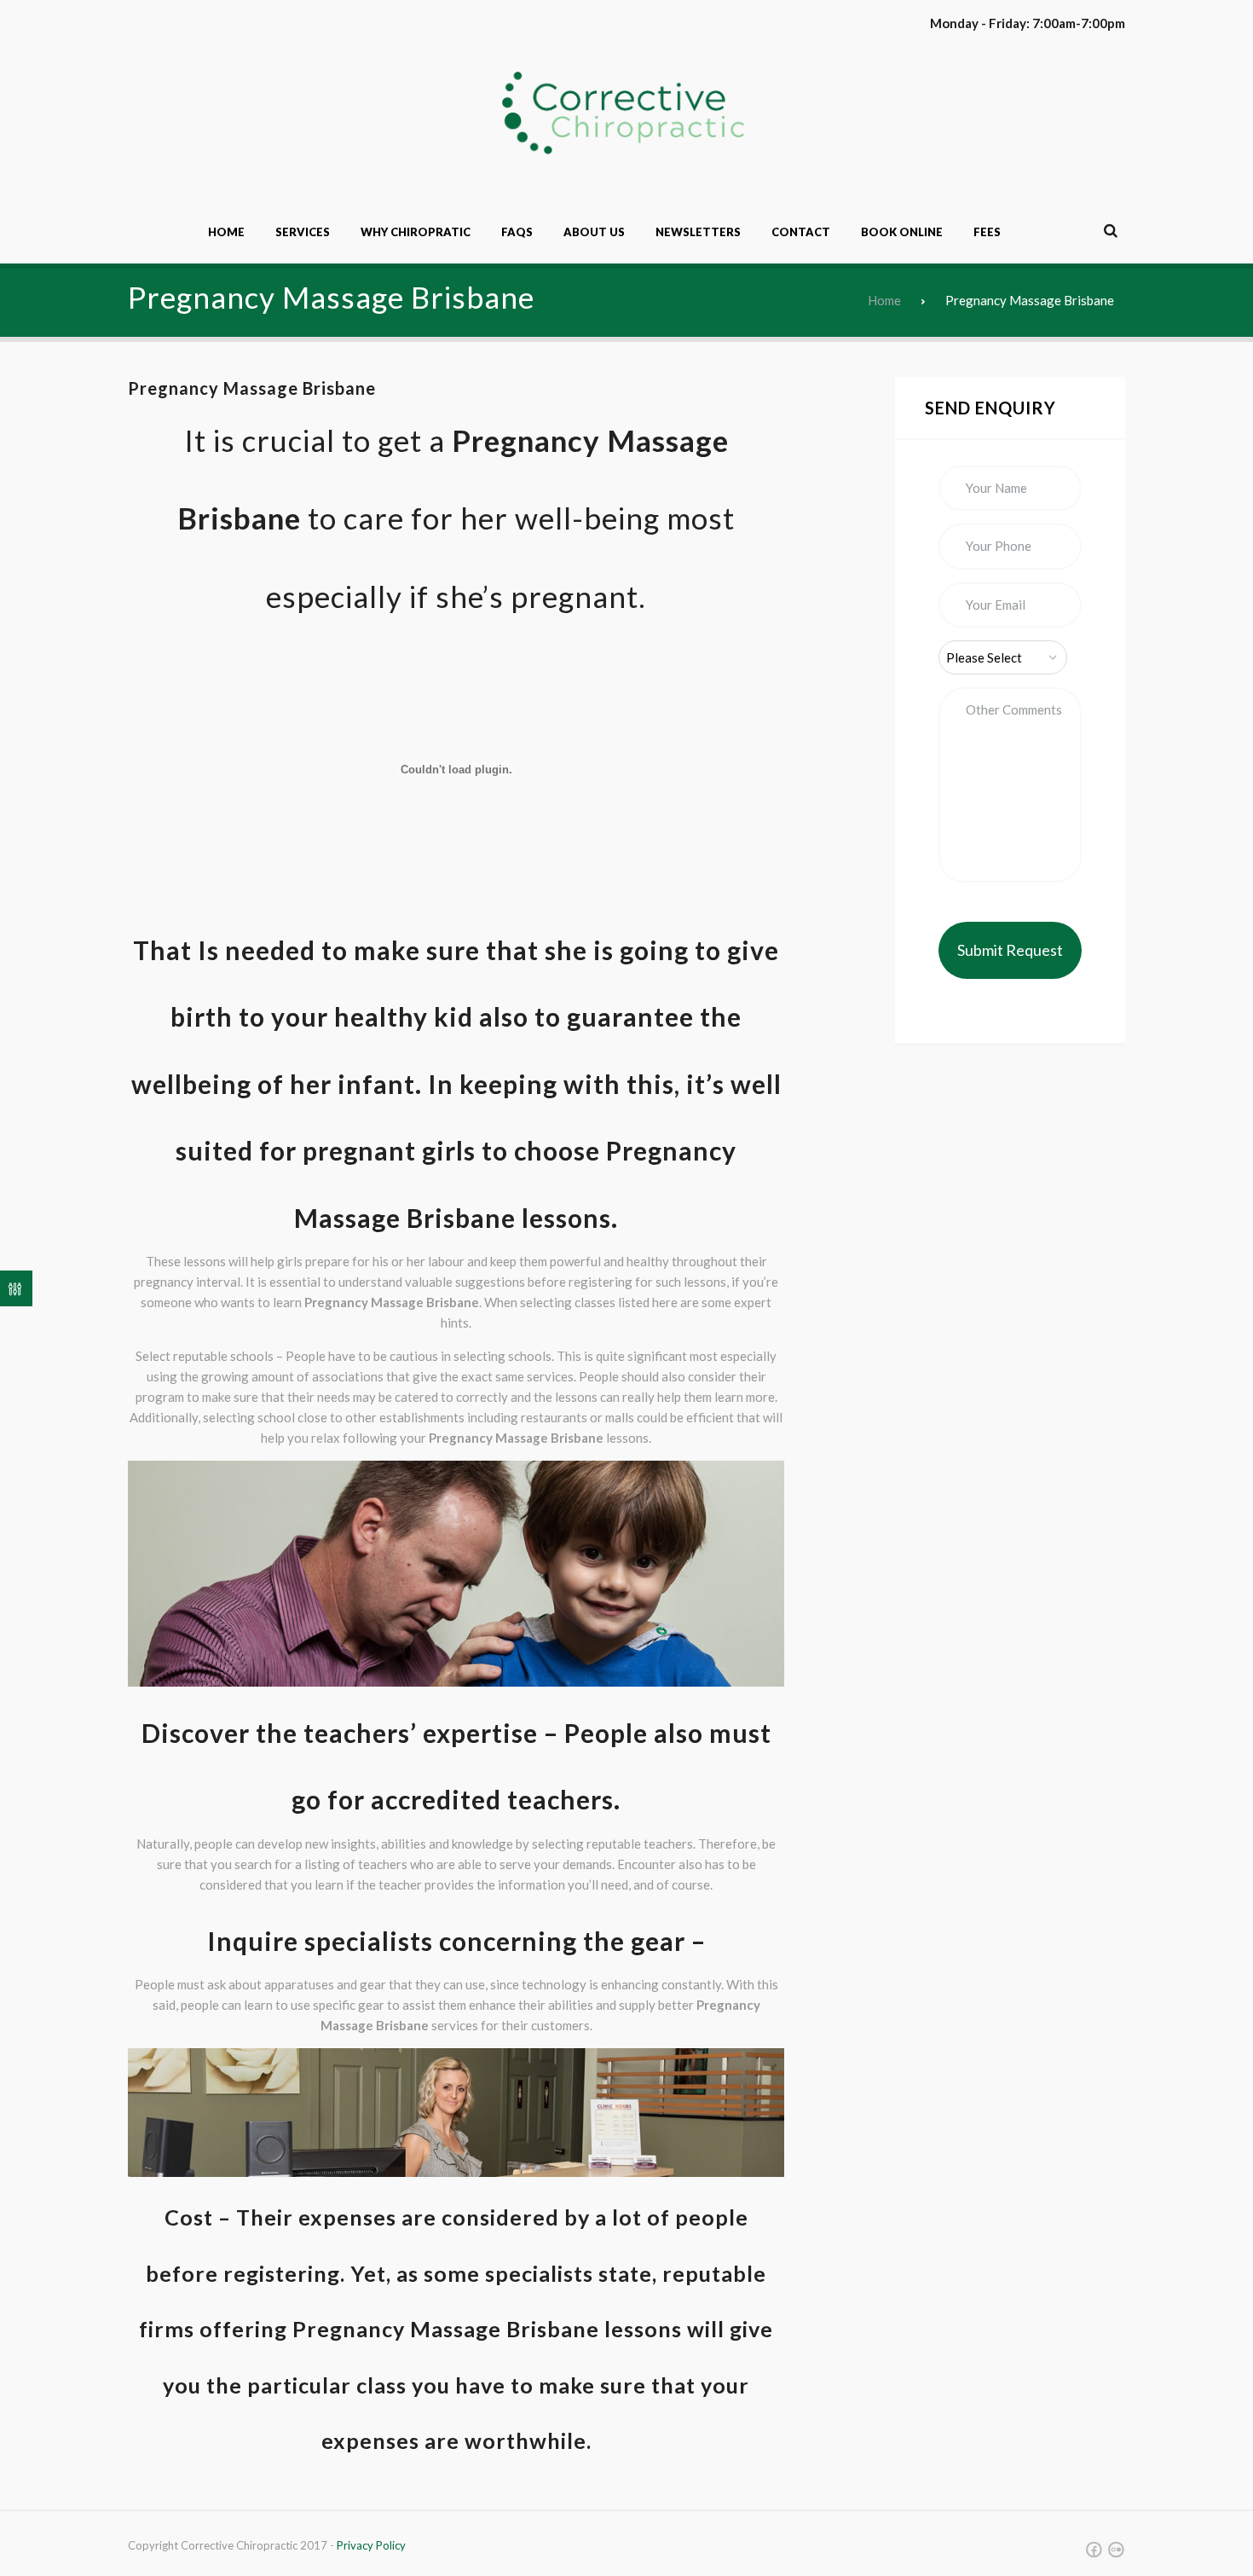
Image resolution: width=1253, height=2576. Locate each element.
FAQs (517, 232)
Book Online (902, 232)
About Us (594, 232)
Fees (987, 232)
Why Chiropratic (416, 232)
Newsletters (698, 232)
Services (303, 232)
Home (226, 232)
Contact (801, 232)
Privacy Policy (371, 2545)
